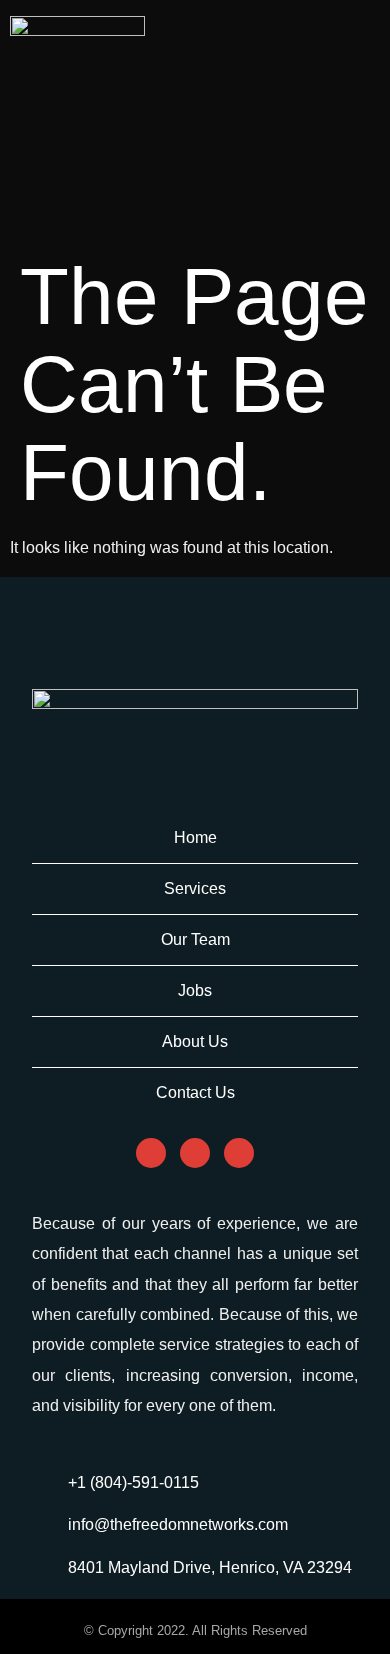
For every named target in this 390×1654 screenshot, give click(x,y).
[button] (354, 36)
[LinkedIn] (239, 1153)
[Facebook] (151, 1153)
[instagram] (195, 1153)
